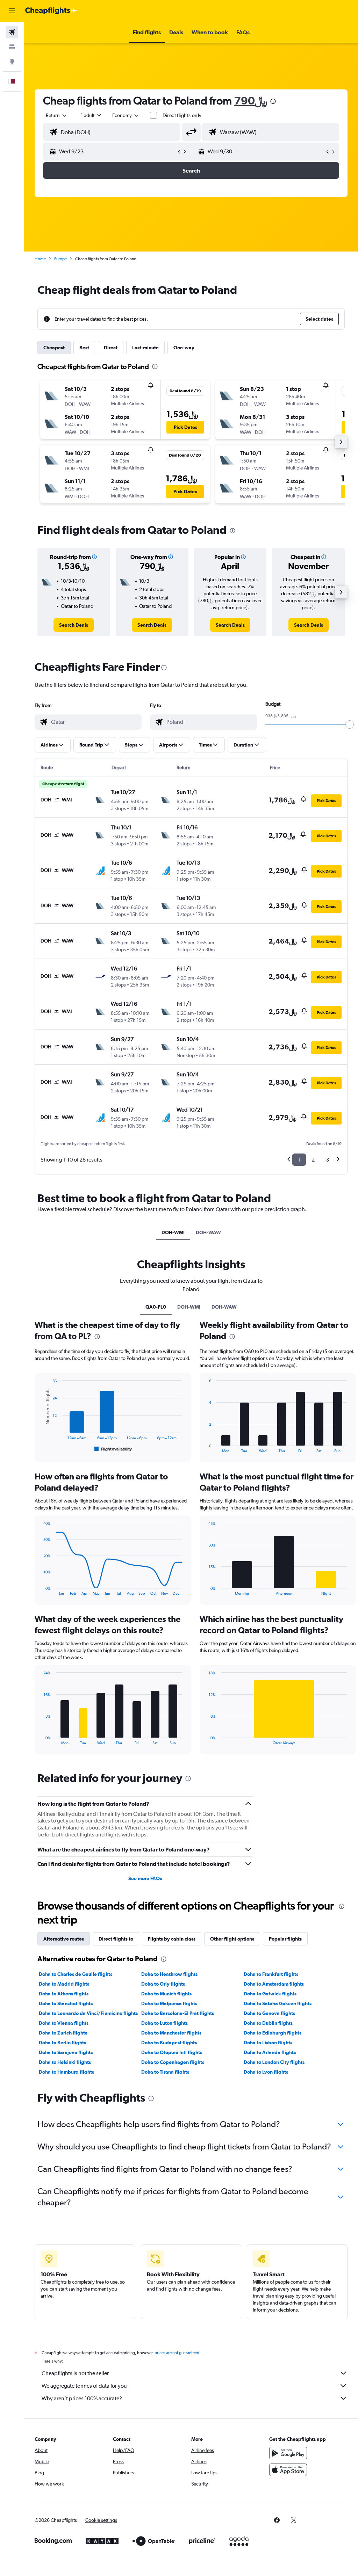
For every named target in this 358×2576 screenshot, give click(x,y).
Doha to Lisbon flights (268, 2043)
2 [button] (313, 1160)
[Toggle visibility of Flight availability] (113, 1449)
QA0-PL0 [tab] (156, 1307)
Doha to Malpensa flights (169, 2003)
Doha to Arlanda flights (270, 2052)
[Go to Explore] (12, 61)
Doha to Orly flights (163, 1984)
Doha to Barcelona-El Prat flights (178, 2013)
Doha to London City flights (274, 2062)
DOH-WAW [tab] (208, 1232)
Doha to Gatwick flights (270, 1994)
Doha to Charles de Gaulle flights (76, 1974)
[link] (74, 625)
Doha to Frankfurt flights (271, 1974)
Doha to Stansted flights (66, 2003)
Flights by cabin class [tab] (172, 1939)
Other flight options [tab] (232, 1939)
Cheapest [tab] (54, 348)
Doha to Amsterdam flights (274, 1984)
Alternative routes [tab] (64, 1939)
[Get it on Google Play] (288, 2453)
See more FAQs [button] (145, 1878)
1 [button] (299, 1160)
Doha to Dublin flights (268, 2023)
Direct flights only (182, 115)
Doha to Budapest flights (169, 2043)
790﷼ (250, 100)
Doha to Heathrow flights (169, 1974)
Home (40, 259)
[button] (12, 11)
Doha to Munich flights (166, 1994)
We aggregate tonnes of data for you (84, 2386)
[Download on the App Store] (288, 2470)
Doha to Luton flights (164, 2023)
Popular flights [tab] (285, 1939)
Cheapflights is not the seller (75, 2373)
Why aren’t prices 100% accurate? (82, 2398)
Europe (60, 259)
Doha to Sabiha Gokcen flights (278, 2003)
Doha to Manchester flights (171, 2033)
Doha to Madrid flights (64, 1984)
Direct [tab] (111, 348)
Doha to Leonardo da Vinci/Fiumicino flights (88, 2013)
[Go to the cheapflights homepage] (51, 11)
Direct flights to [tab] (116, 1939)
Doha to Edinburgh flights (273, 2033)
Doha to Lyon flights (266, 2072)
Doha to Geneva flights (269, 2013)
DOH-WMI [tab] (173, 1232)
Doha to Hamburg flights (66, 2072)
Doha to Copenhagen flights (173, 2062)
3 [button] (327, 1160)
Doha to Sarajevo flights (66, 2052)
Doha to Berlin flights (62, 2043)
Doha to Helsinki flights (65, 2062)
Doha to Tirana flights (165, 2072)
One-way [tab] (184, 348)
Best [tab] (84, 348)
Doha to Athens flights (64, 1994)
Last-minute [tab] (145, 348)
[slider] (350, 725)
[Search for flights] (12, 32)
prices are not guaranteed (177, 2353)
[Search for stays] (12, 47)
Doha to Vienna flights (64, 2023)
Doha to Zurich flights (63, 2033)
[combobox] (126, 115)
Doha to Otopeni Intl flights (172, 2052)
